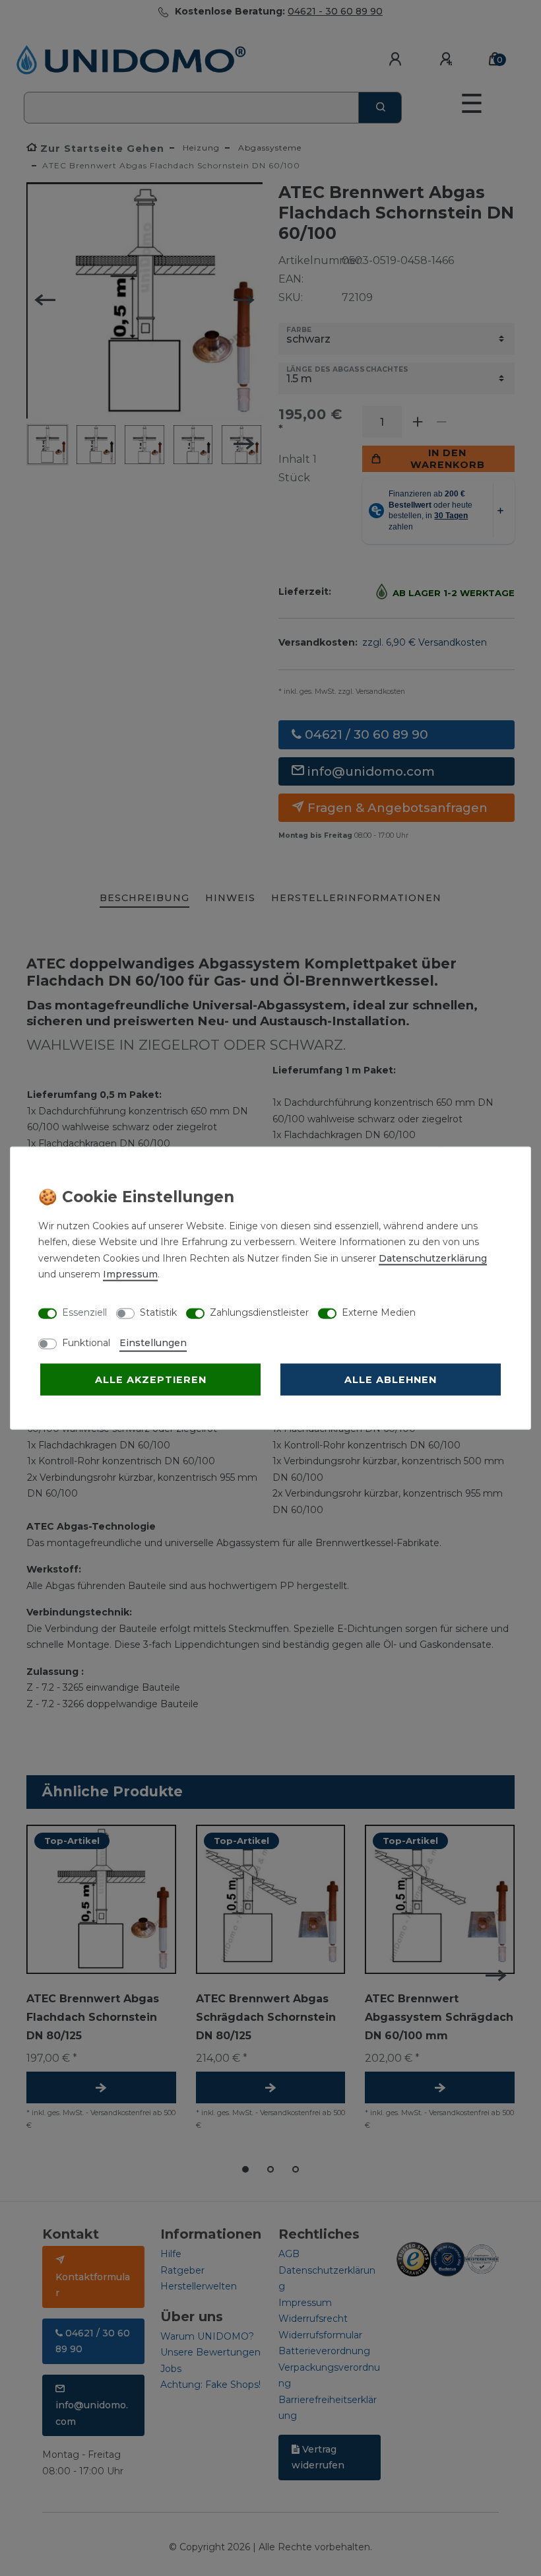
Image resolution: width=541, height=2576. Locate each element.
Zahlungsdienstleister (259, 1312)
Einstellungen (153, 1342)
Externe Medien (379, 1312)
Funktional (86, 1342)
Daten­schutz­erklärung (433, 1258)
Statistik (158, 1312)
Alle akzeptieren (151, 1379)
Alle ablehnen (391, 1379)
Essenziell (84, 1312)
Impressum (130, 1274)
